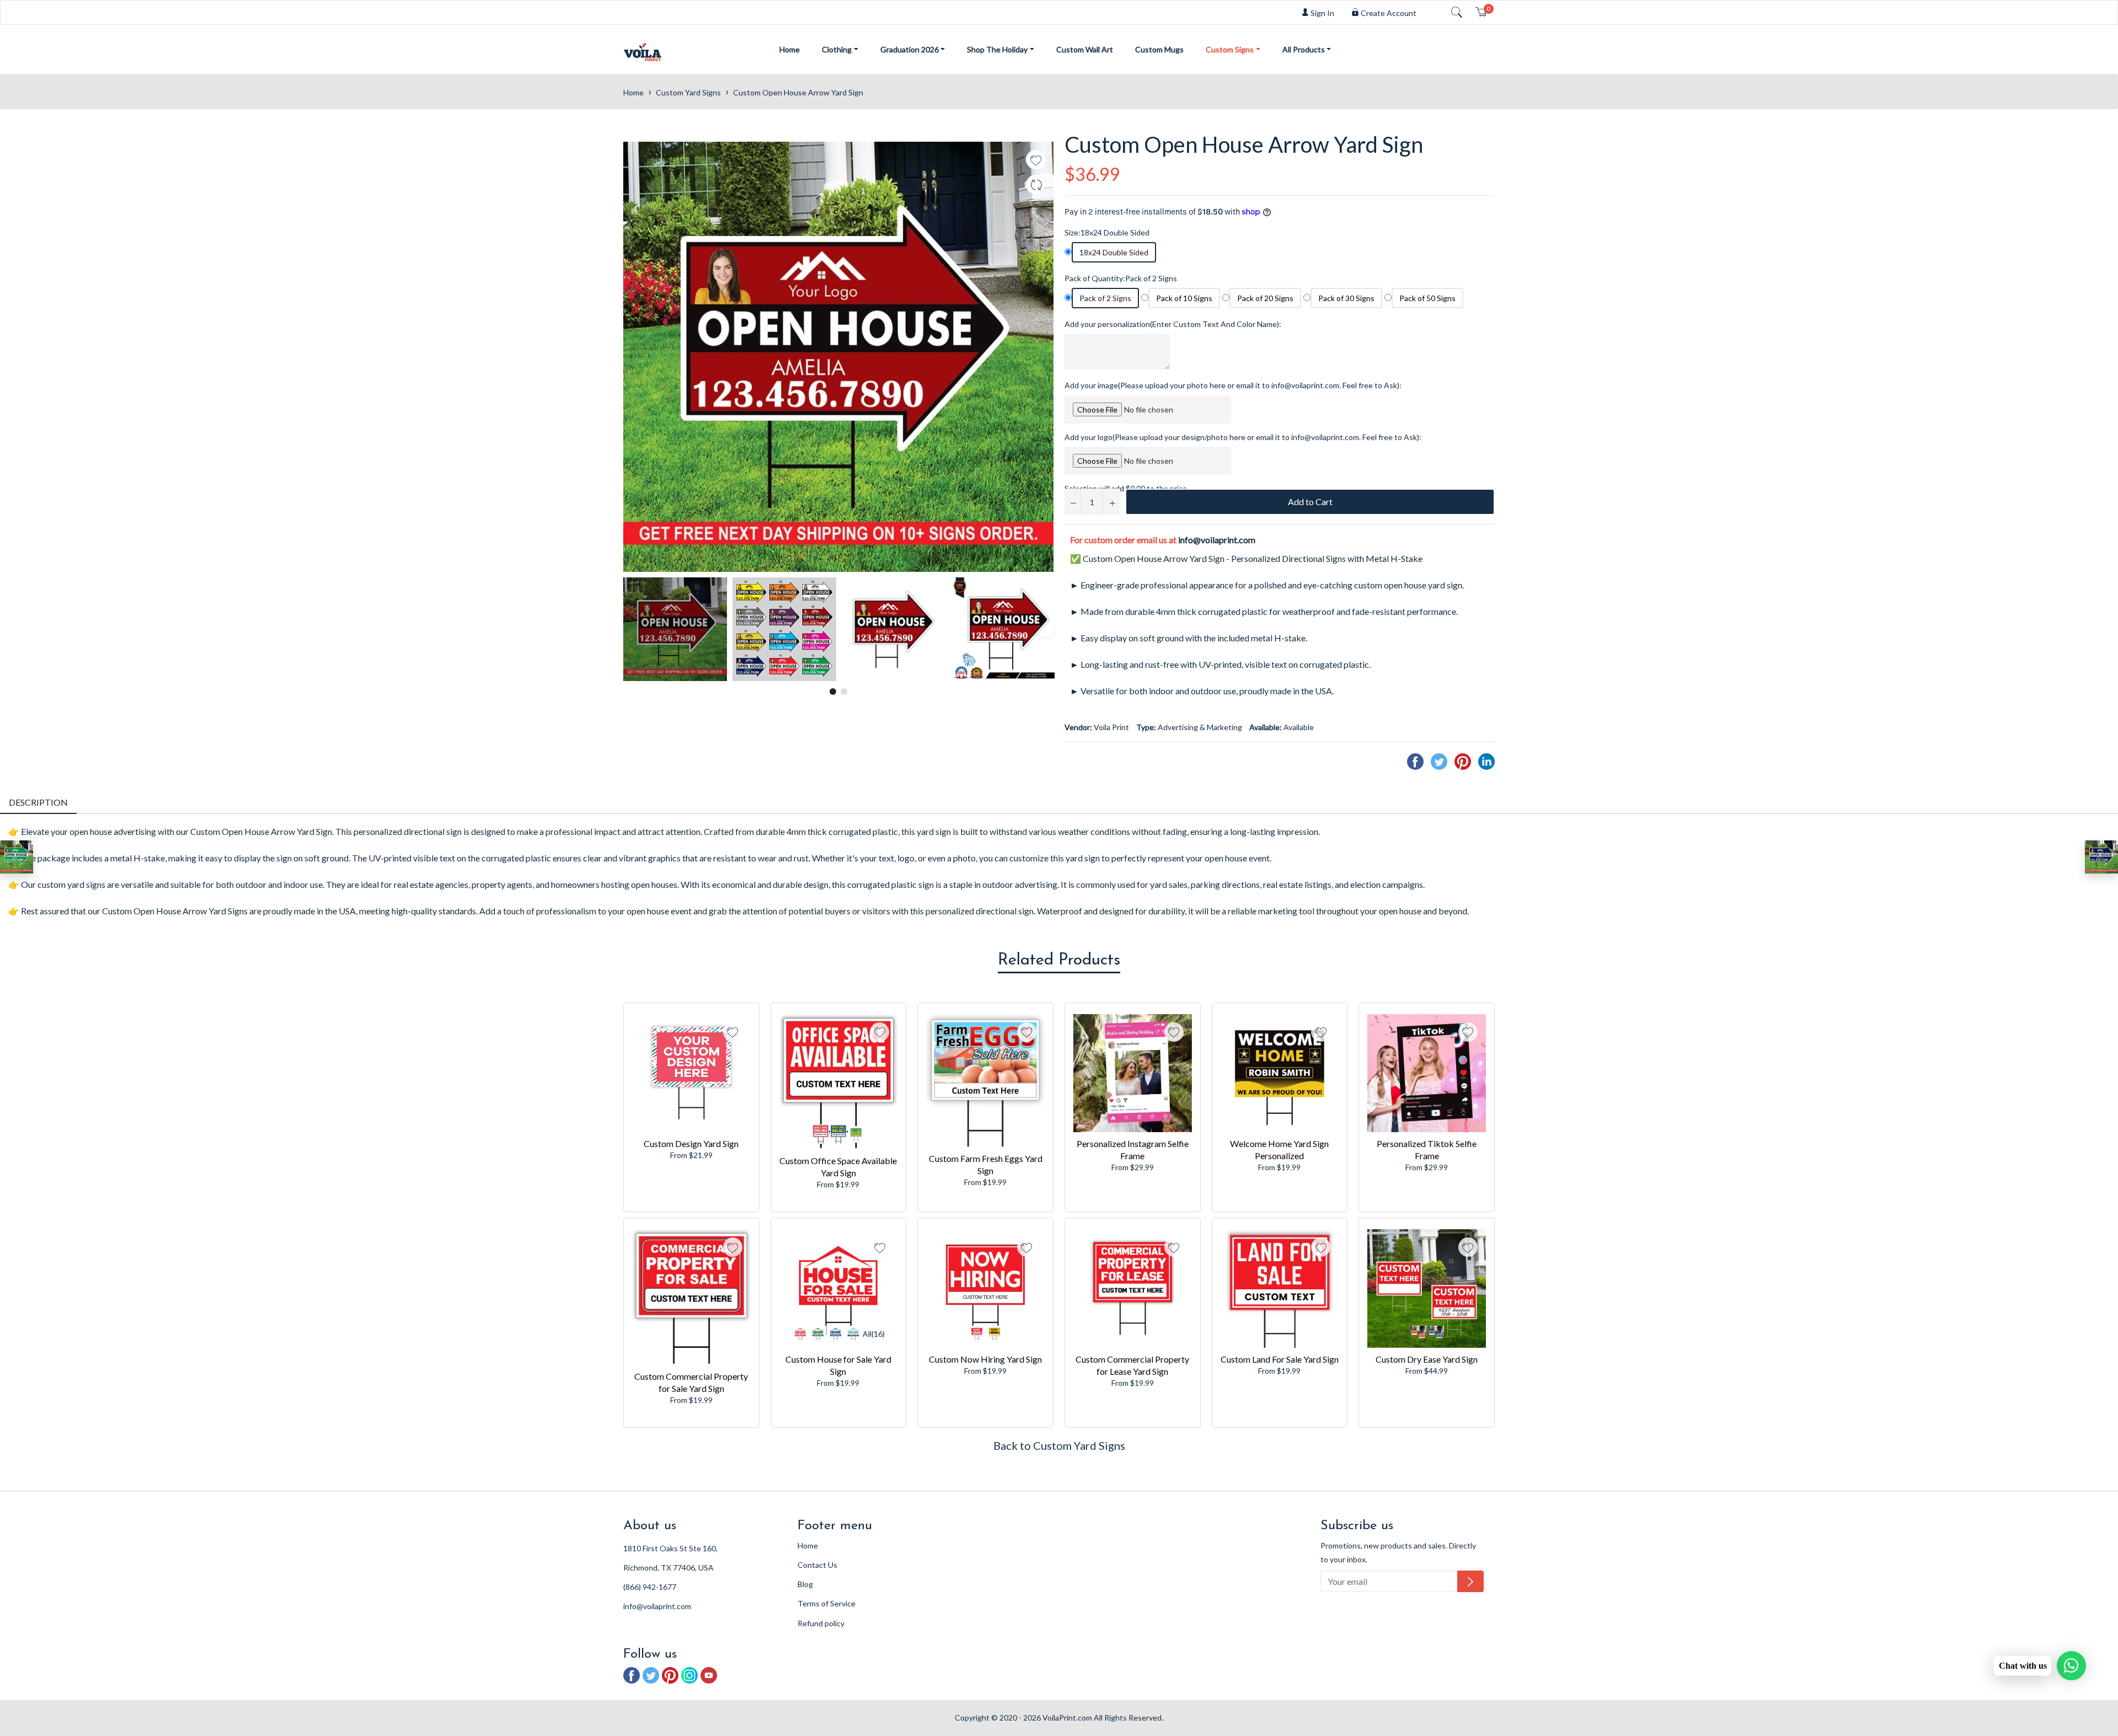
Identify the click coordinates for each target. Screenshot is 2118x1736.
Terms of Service (827, 1603)
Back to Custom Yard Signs (1059, 1445)
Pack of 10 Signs (1184, 298)
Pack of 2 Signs (1105, 298)
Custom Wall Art (1085, 49)
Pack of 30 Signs (1346, 298)
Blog (805, 1584)
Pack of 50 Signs (1427, 298)
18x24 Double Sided (1114, 252)
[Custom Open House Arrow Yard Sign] (17, 857)
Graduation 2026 (910, 49)
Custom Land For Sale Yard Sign (1280, 1359)
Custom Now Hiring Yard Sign (985, 1359)
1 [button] (833, 692)
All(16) (874, 1334)
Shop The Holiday (997, 49)
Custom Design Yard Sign (691, 1143)
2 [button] (844, 692)
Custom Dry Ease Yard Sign (1427, 1359)
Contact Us (817, 1565)
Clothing (837, 49)
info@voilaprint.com (1217, 540)
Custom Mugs (1159, 49)
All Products (1304, 49)
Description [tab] (38, 802)
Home (790, 49)
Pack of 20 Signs (1265, 298)
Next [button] (1045, 629)
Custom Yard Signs (688, 92)
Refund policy (821, 1623)
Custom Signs (1230, 49)
